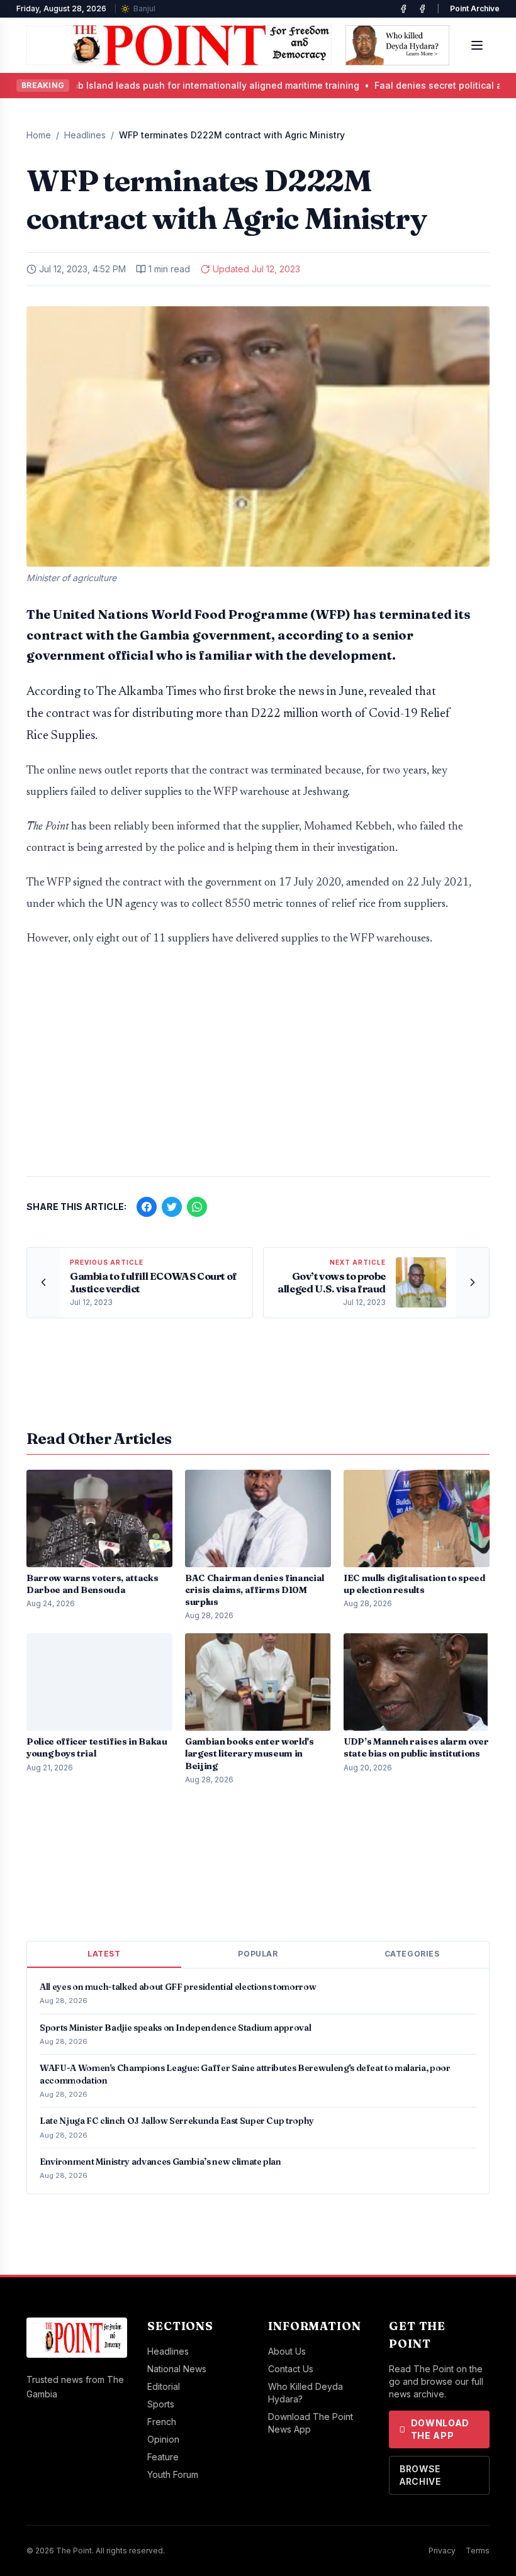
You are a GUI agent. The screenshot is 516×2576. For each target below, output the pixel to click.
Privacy (442, 2551)
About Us (287, 2351)
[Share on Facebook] (147, 1207)
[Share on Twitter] (172, 1207)
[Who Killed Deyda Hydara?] (397, 45)
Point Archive (475, 8)
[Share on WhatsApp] (197, 1207)
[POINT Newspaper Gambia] (403, 9)
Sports (161, 2404)
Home (39, 135)
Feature (163, 2457)
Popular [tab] (258, 1954)
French (162, 2422)
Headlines (85, 135)
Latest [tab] (104, 1954)
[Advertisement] (258, 1068)
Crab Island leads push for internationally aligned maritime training (153, 85)
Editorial (164, 2386)
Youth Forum (173, 2474)
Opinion (163, 2439)
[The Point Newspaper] (422, 9)
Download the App (440, 2429)
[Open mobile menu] (477, 45)
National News (177, 2369)
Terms (478, 2551)
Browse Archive (420, 2475)
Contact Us (291, 2369)
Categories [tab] (412, 1954)
